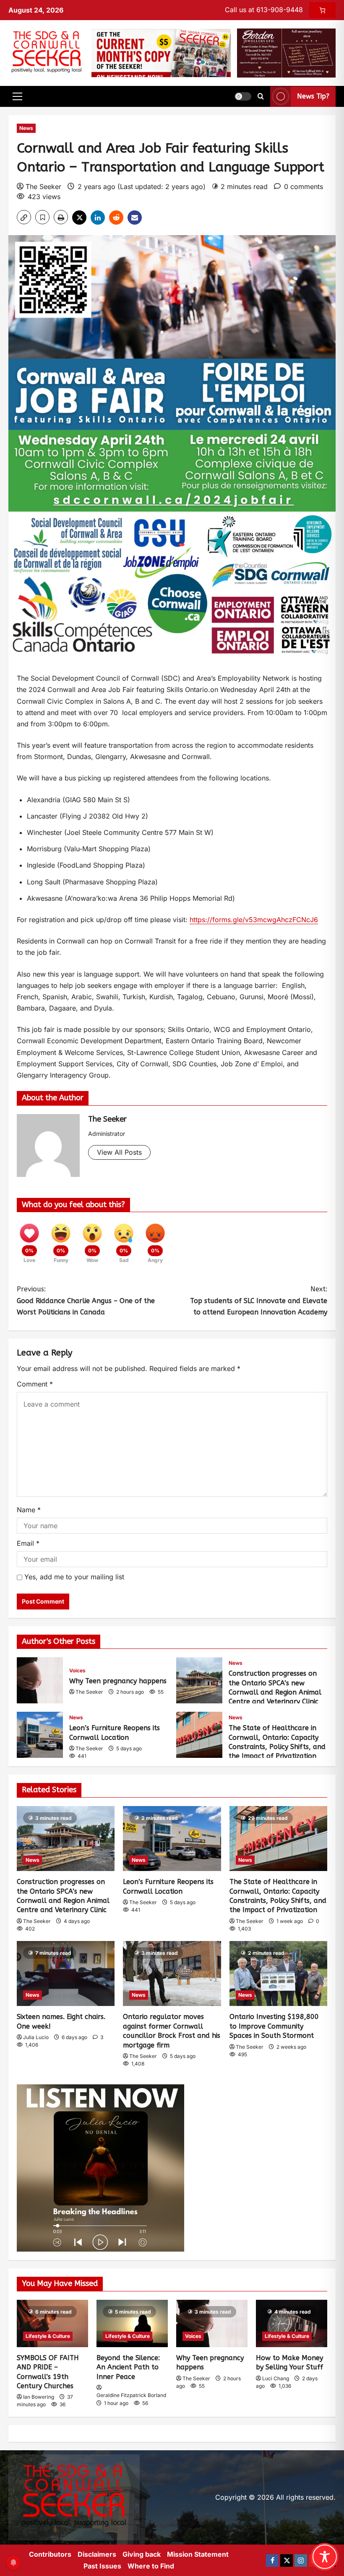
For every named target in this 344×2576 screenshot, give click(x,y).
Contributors (50, 2554)
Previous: (86, 1300)
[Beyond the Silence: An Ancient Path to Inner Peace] (132, 2323)
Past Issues (102, 2566)
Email (28, 1543)
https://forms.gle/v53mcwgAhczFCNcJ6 (254, 920)
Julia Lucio (36, 2037)
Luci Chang (276, 2378)
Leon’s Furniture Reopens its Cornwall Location (40, 1735)
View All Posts (119, 1152)
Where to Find (151, 2566)
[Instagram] (301, 2560)
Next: (259, 1300)
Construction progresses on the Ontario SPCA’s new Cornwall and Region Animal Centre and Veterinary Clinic (199, 1680)
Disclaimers (97, 2554)
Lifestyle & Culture (48, 2336)
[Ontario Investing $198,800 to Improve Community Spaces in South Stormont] (278, 1974)
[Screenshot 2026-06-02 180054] (286, 52)
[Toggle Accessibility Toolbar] (325, 2557)
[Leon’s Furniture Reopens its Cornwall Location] (172, 1839)
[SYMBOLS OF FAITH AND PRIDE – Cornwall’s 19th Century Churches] (52, 2323)
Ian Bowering (39, 2397)
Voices (77, 1670)
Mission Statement (198, 2554)
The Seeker (43, 187)
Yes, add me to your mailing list (73, 1577)
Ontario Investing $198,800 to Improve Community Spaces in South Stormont (274, 2026)
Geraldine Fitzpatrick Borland (131, 2395)
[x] (287, 2560)
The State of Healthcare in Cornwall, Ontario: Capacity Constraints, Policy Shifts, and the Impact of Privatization (199, 1735)
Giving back (142, 2554)
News (26, 128)
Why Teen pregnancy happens (40, 1680)
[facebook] (272, 2560)
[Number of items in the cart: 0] (322, 10)
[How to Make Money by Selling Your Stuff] (292, 2323)
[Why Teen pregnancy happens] (212, 2323)
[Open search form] (261, 96)
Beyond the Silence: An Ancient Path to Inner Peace (128, 2367)
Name (29, 1510)
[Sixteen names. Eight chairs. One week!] (66, 1974)
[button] (17, 96)
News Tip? (313, 97)
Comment (35, 1384)
